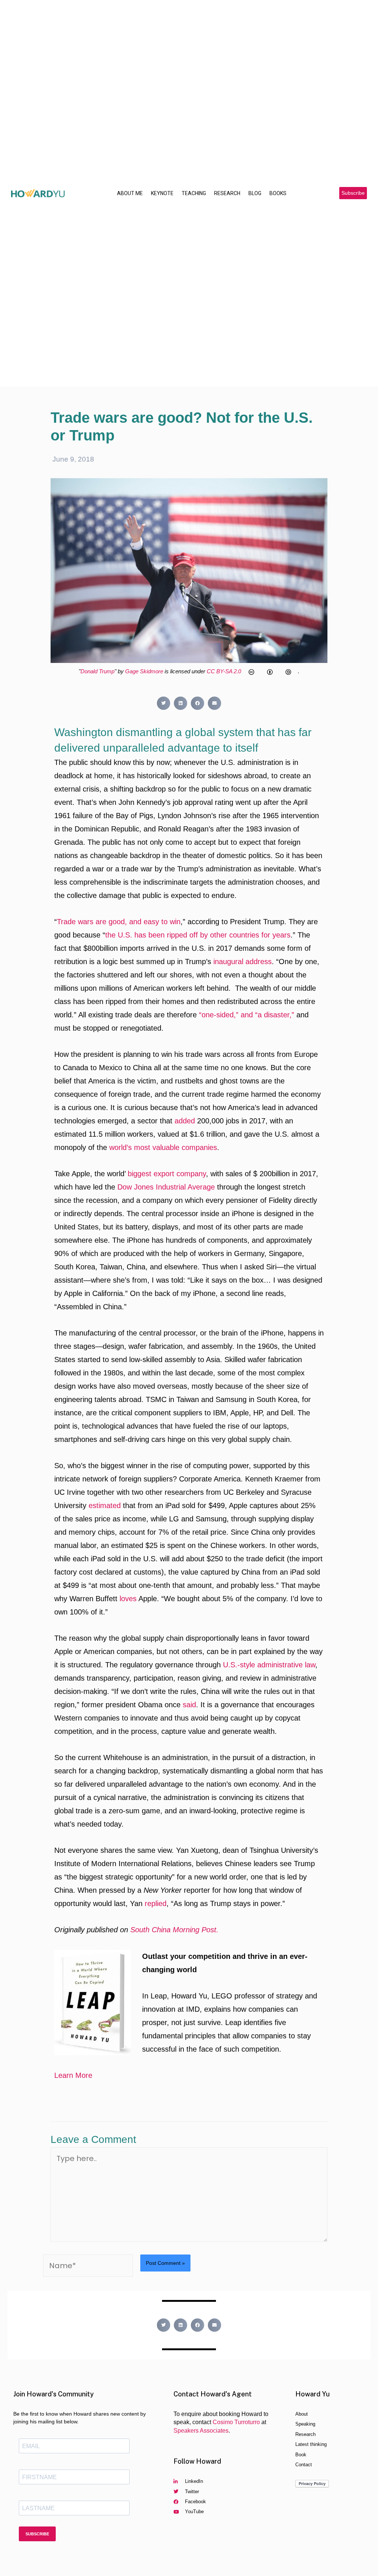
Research (227, 193)
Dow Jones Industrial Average (166, 1187)
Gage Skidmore (144, 671)
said (189, 1705)
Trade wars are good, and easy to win (119, 922)
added (185, 1121)
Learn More (73, 2075)
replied (156, 1903)
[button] (353, 193)
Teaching (194, 193)
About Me (130, 193)
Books (278, 193)
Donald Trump (97, 671)
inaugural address (243, 962)
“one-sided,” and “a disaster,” (247, 1015)
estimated (105, 1505)
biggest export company (167, 1174)
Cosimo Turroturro (236, 2422)
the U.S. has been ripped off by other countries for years (198, 935)
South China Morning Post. (174, 1930)
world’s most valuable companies (163, 1147)
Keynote (162, 193)
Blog (255, 193)
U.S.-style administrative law (269, 1665)
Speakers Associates (201, 2431)
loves (128, 1599)
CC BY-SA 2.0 (225, 671)
